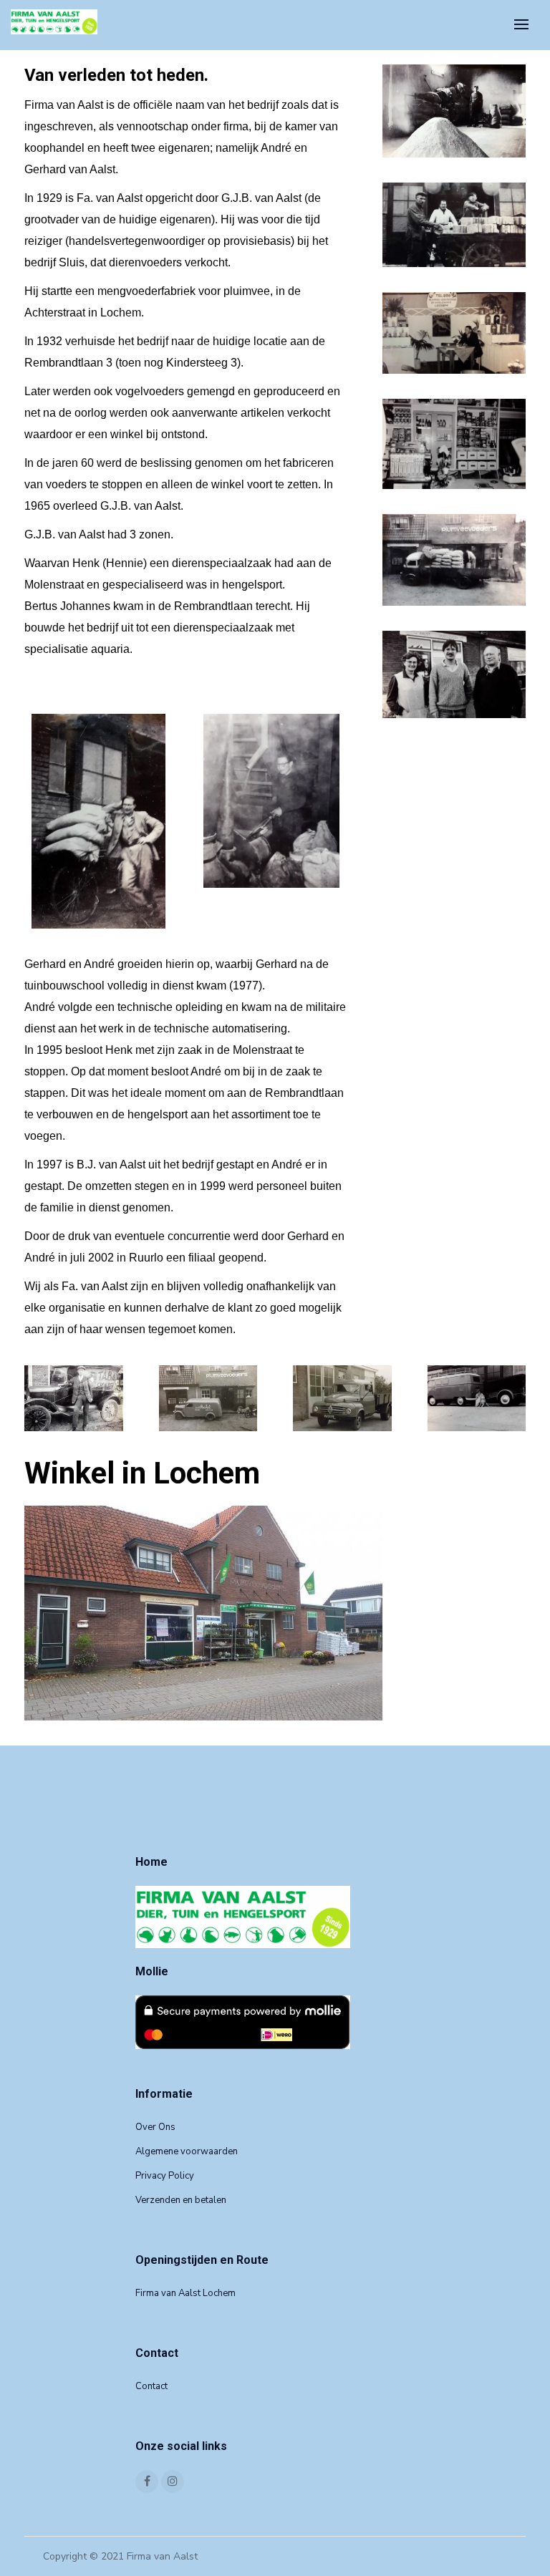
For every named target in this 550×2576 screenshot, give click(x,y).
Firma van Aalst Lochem (185, 2293)
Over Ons (155, 2127)
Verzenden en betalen (181, 2200)
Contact (151, 2386)
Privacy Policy (165, 2176)
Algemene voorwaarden (187, 2151)
